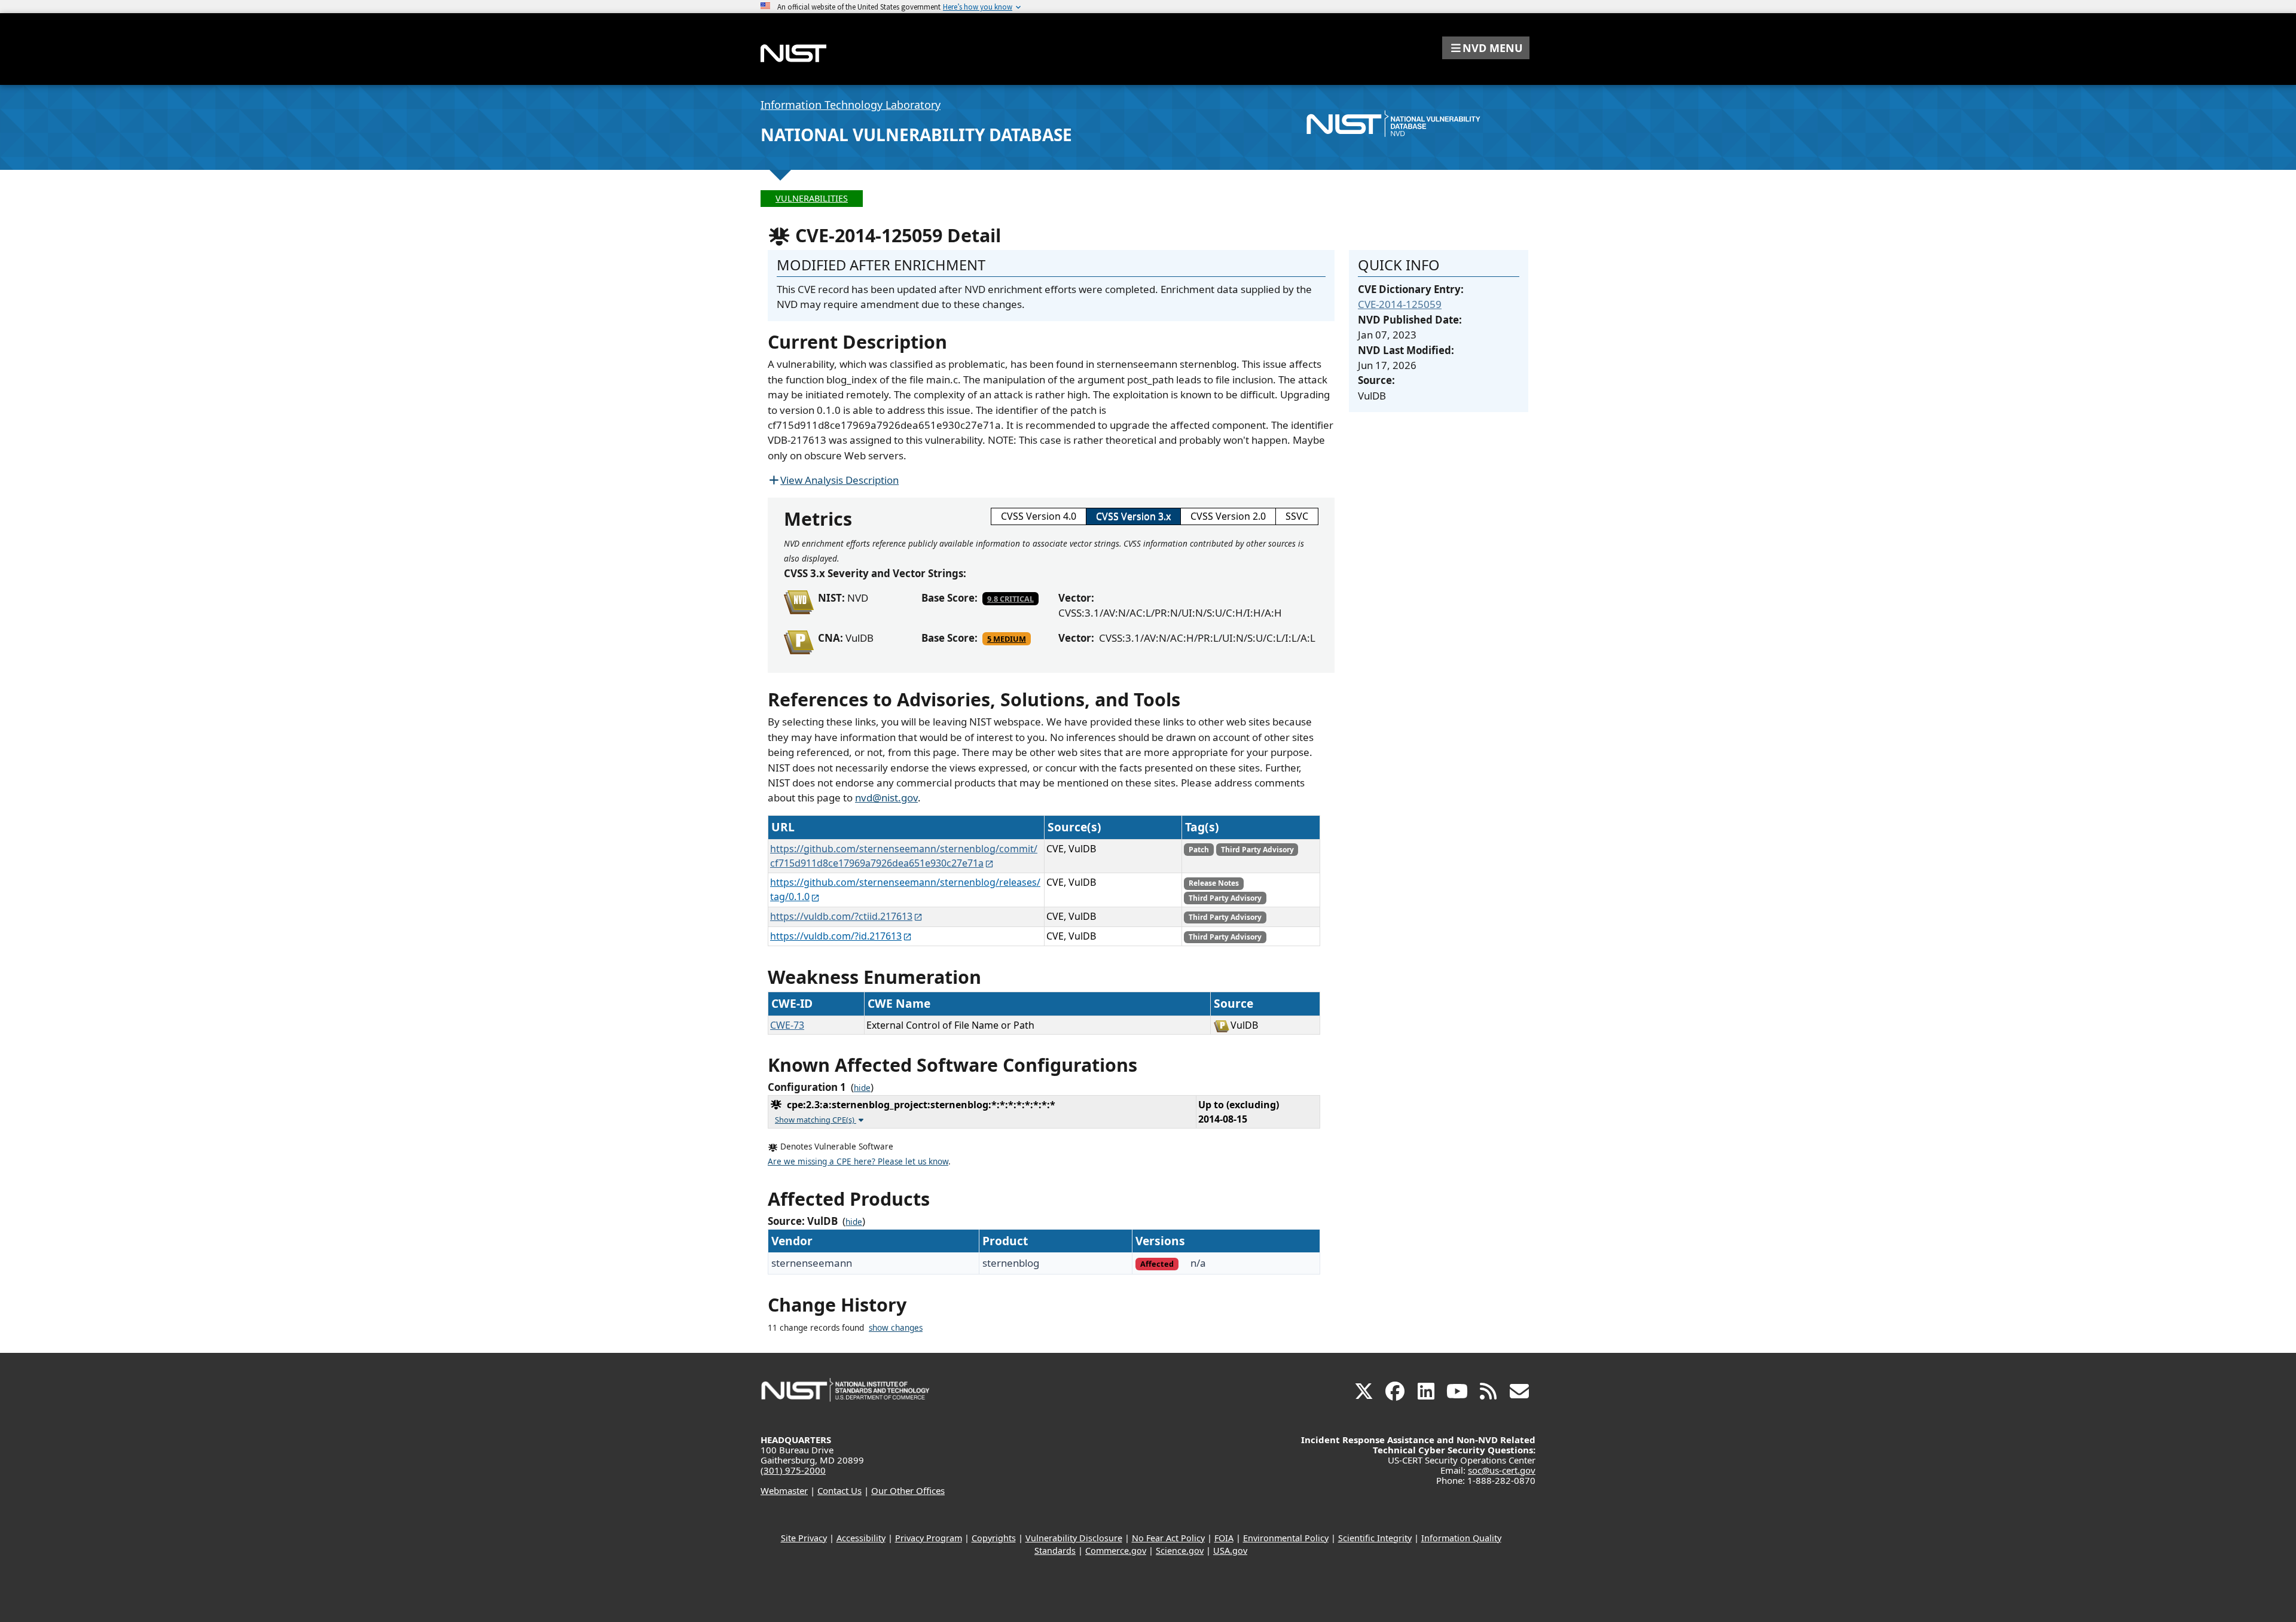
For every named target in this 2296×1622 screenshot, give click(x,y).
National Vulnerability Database (916, 135)
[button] (1486, 48)
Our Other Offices (908, 1490)
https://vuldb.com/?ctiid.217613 (841, 916)
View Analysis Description (839, 480)
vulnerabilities (812, 198)
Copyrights (994, 1538)
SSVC (1297, 516)
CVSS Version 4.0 (1039, 516)
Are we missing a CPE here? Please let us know (858, 1161)
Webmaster (784, 1490)
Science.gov (1180, 1551)
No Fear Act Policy (1168, 1538)
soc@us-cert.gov (1502, 1470)
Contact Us (839, 1490)
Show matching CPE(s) (816, 1120)
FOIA (1224, 1538)
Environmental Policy (1286, 1538)
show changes (896, 1328)
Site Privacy (804, 1538)
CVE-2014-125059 (1400, 304)
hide (862, 1088)
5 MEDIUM (1007, 639)
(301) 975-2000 (793, 1470)
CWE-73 (787, 1025)
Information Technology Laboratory (851, 105)
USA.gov (1230, 1551)
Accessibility (861, 1538)
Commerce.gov (1116, 1551)
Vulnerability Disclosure (1074, 1538)
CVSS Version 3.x (1133, 516)
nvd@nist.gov (886, 798)
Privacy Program (929, 1538)
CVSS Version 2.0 (1228, 516)
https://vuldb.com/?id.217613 (836, 936)
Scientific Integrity (1375, 1538)
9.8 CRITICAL (1010, 599)
